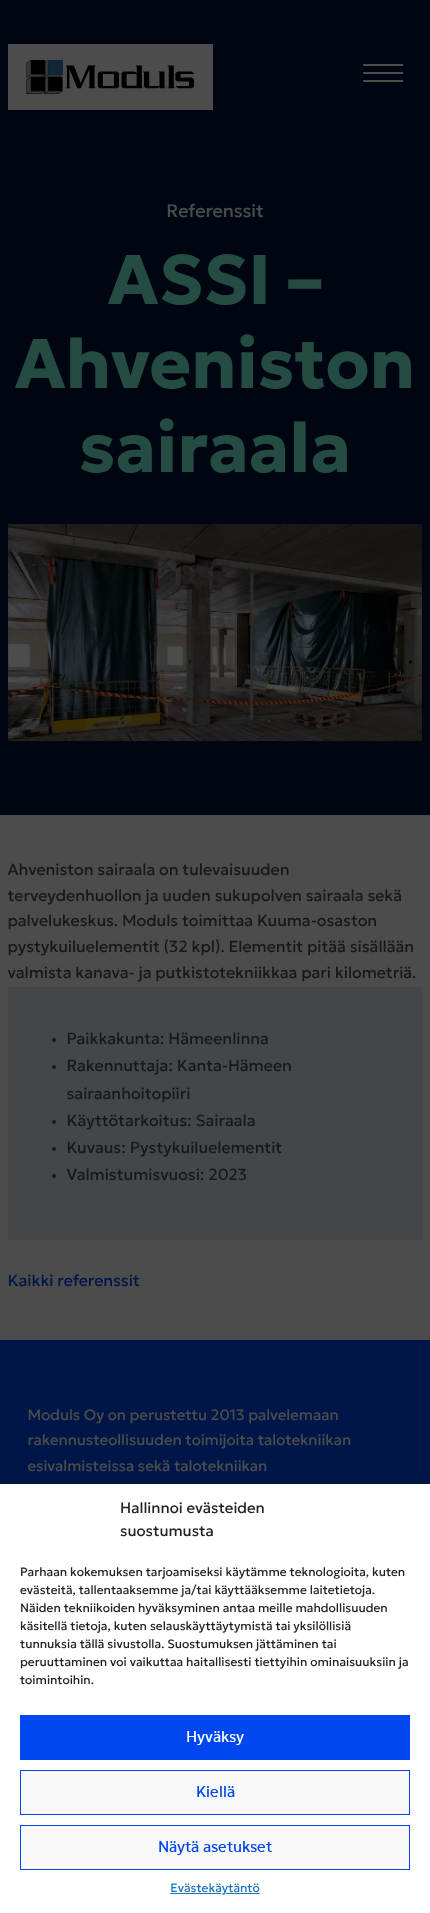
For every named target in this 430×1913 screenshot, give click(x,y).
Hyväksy (215, 1737)
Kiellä (215, 1792)
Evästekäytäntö (214, 1889)
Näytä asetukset (215, 1847)
